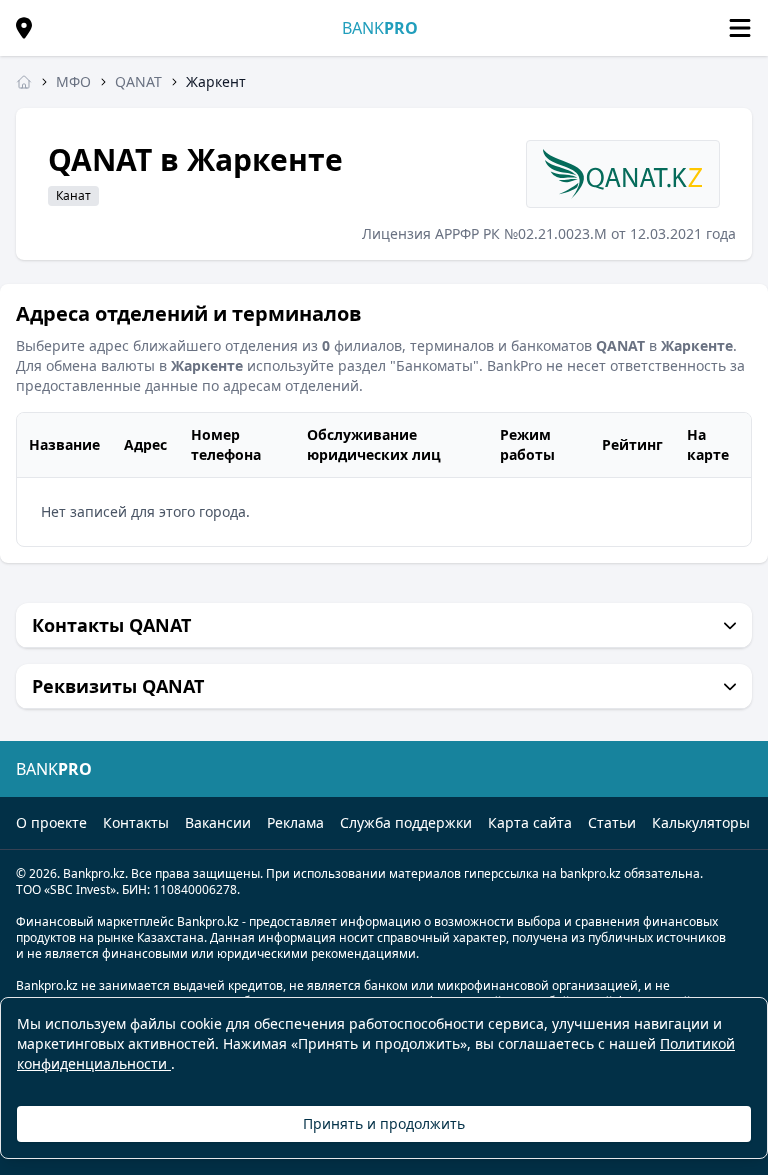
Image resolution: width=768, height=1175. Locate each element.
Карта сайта (530, 822)
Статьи (612, 822)
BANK (380, 28)
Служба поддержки (406, 822)
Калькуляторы (701, 822)
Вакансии (218, 822)
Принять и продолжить (384, 1123)
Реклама (295, 822)
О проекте (51, 822)
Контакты (136, 822)
